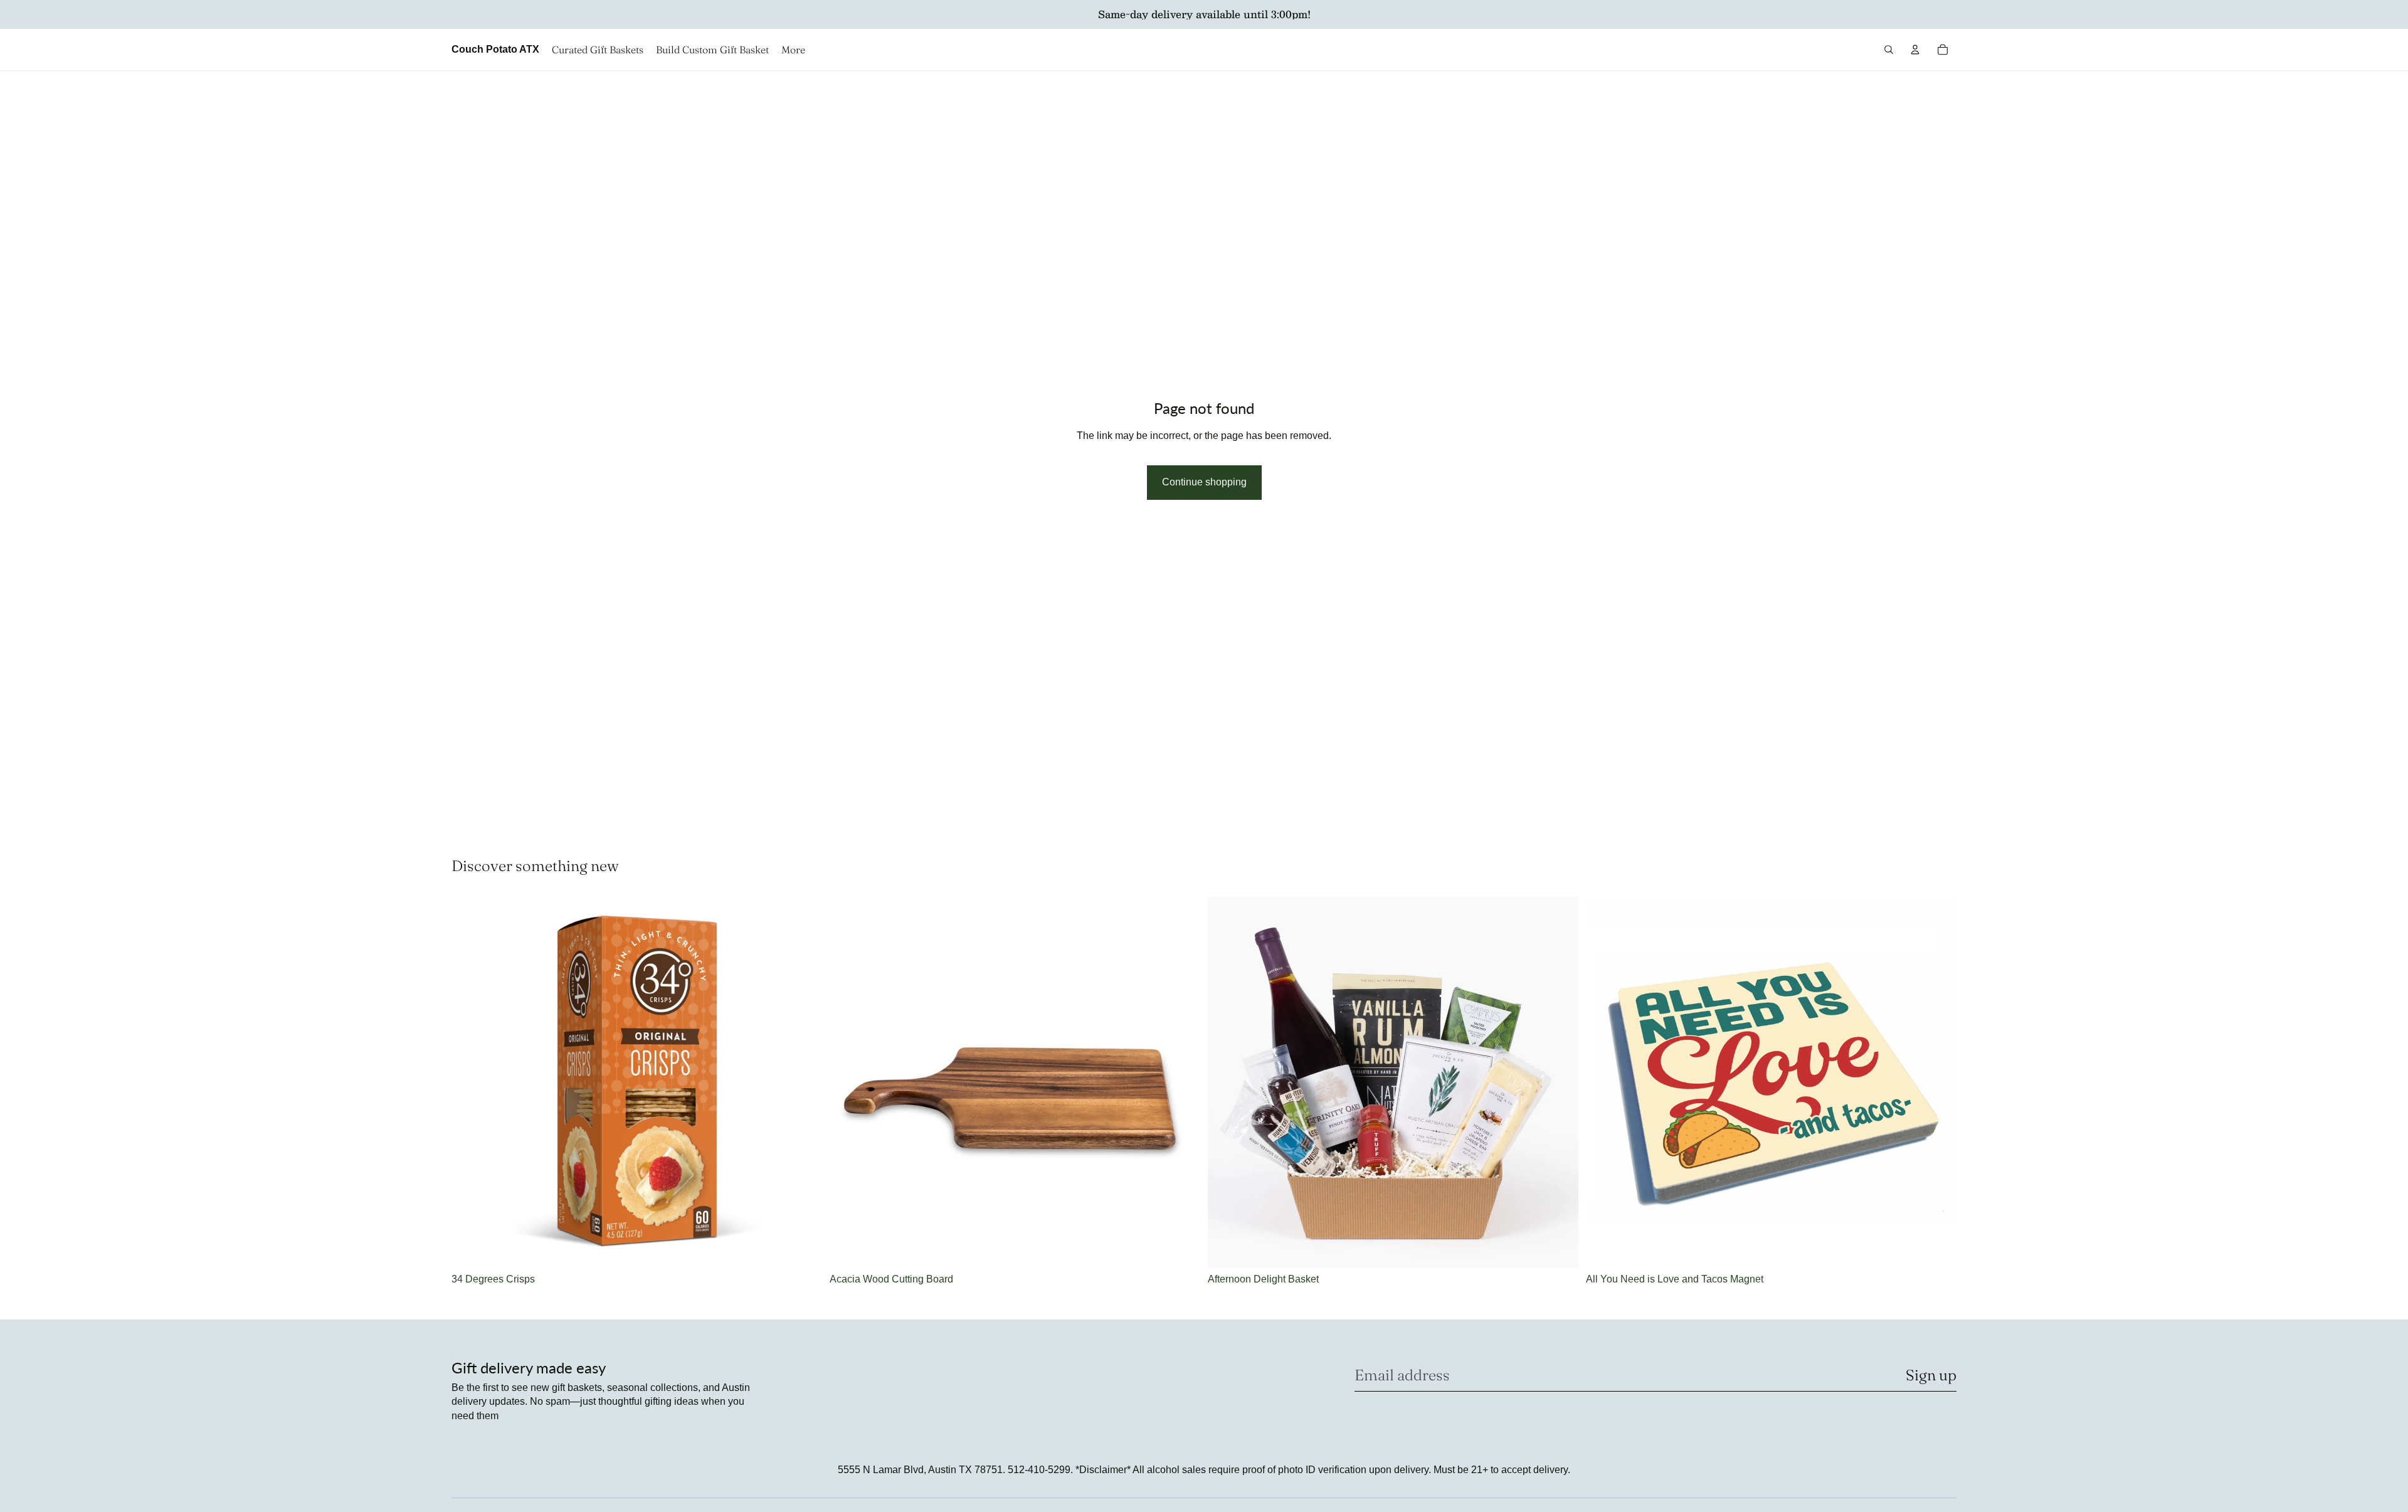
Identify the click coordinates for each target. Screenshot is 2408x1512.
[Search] (1889, 50)
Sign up (1931, 1375)
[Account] (1915, 50)
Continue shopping (1204, 482)
